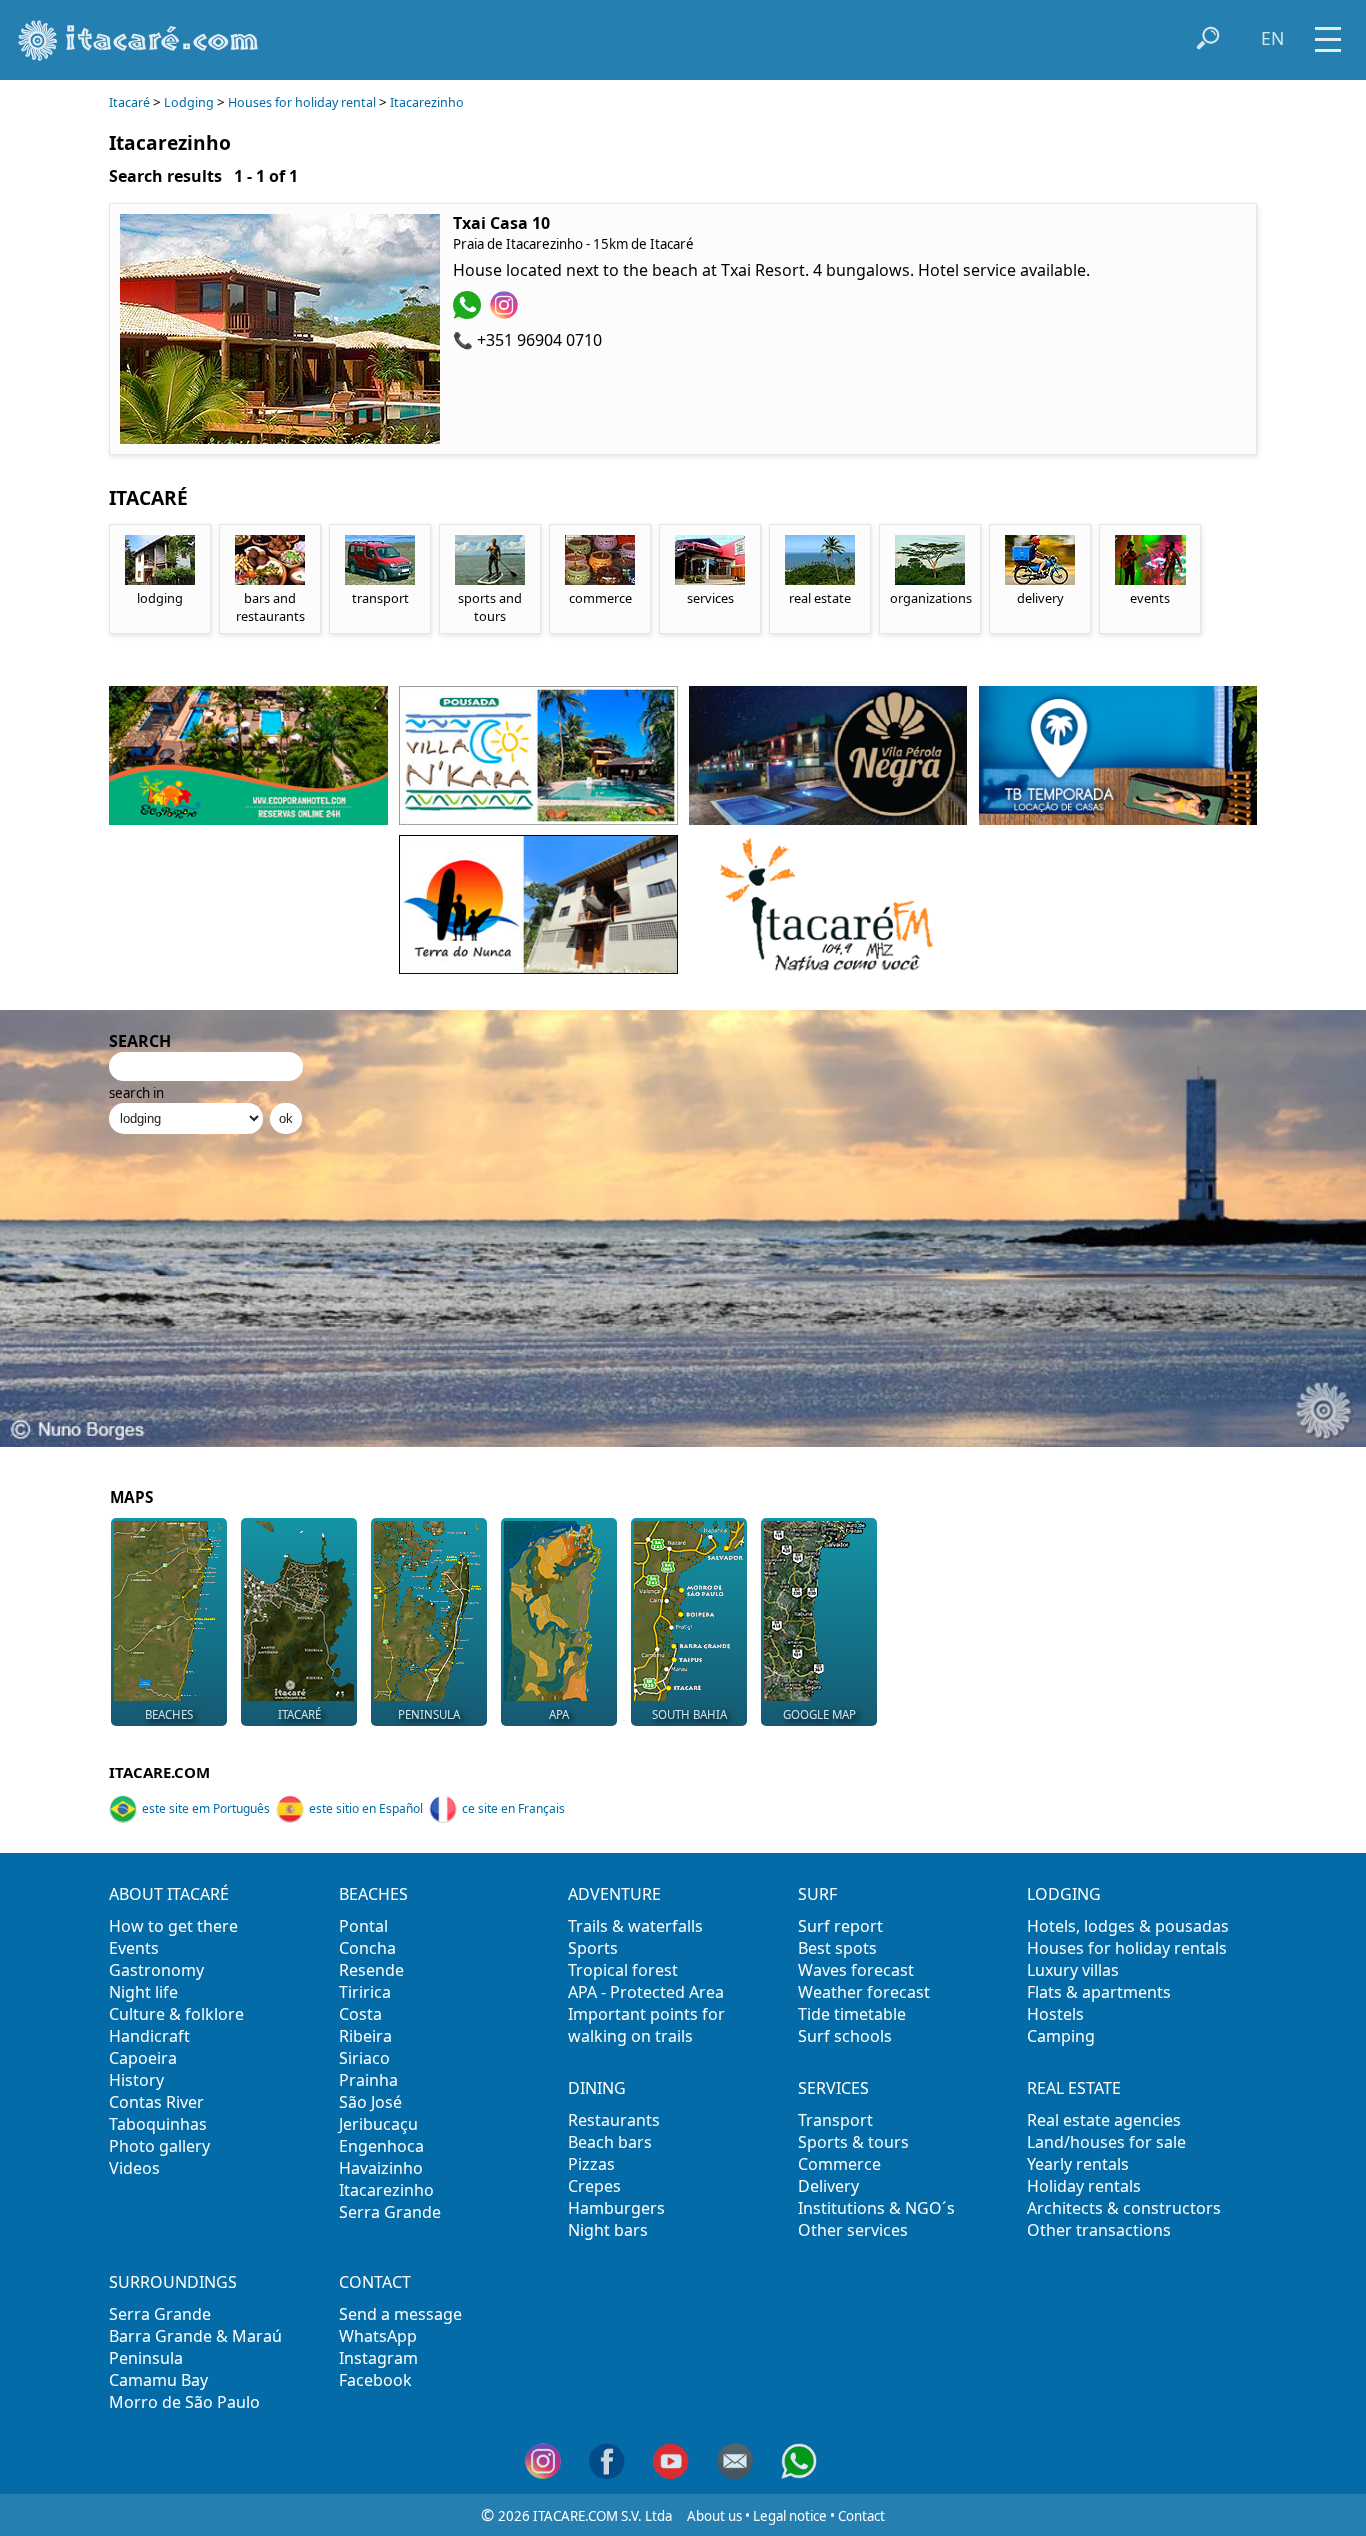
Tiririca (365, 1992)
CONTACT (375, 2282)
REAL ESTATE (1074, 2088)
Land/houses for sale (1106, 2142)
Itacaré (129, 102)
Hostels (1055, 2014)
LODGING (1064, 1894)
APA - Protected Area (646, 1992)
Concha (367, 1948)
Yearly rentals (1078, 2164)
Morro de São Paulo (184, 2402)
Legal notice (790, 2516)
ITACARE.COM (159, 1772)
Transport (835, 2120)
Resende (371, 1970)
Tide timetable (852, 2014)
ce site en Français (513, 1808)
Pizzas (591, 2164)
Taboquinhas (158, 2124)
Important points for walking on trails (646, 2025)
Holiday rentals (1084, 2186)
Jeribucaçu (378, 2124)
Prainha (368, 2080)
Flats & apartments (1099, 1992)
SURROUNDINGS (173, 2282)
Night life (143, 1992)
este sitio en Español (366, 1808)
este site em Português (206, 1808)
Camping (1061, 2036)
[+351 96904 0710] (469, 313)
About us (714, 2516)
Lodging (189, 102)
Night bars (608, 2230)
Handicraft (149, 2036)
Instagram (378, 2358)
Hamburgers (616, 2208)
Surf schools (845, 2036)
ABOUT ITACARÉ (169, 1894)
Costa (360, 2014)
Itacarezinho (427, 102)
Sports (593, 1948)
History (136, 2080)
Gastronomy (156, 1970)
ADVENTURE (614, 1894)
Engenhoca (381, 2146)
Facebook (375, 2380)
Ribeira (365, 2036)
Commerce (839, 2164)
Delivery (828, 2186)
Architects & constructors (1124, 2208)
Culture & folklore (176, 2014)
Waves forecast (856, 1970)
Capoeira (143, 2058)
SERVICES (833, 2088)
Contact (861, 2516)
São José (370, 2102)
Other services (853, 2230)
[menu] (1328, 32)
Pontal (363, 1926)
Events (134, 1948)
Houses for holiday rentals (1127, 1948)
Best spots (837, 1948)
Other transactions (1099, 2230)
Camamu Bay (158, 2380)
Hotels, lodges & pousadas (1128, 1926)
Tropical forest (623, 1970)
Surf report (840, 1926)
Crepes (594, 2186)
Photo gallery (159, 2146)
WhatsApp (378, 2336)
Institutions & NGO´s (876, 2208)
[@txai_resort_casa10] (506, 313)
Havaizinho (381, 2168)
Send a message (400, 2314)
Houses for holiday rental (302, 102)
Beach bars (610, 2142)
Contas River (156, 2102)
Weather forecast (864, 1992)
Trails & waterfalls (635, 1926)
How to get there (173, 1926)
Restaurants (614, 2120)
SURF (817, 1894)
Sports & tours (853, 2142)
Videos (134, 2168)
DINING (597, 2088)
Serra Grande (390, 2212)
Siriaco (364, 2058)
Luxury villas (1073, 1970)
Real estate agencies (1104, 2120)
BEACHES (373, 1894)
